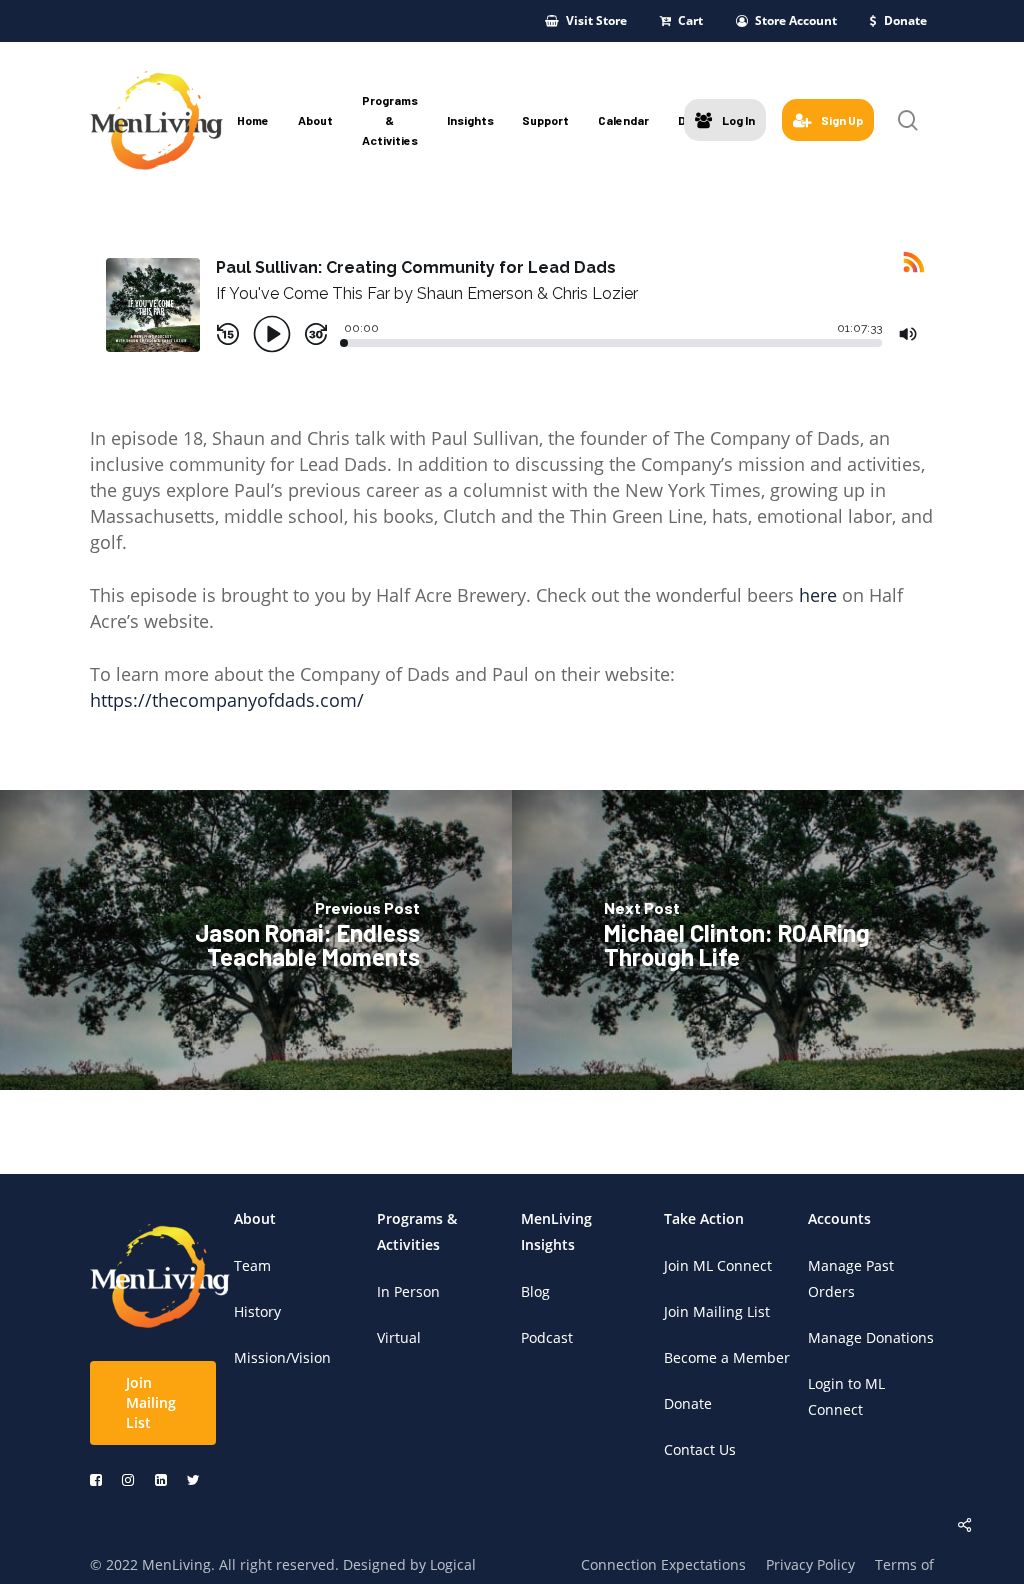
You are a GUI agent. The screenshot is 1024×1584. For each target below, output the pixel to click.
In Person (408, 1291)
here (818, 595)
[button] (153, 1403)
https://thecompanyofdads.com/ (227, 700)
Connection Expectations (663, 1564)
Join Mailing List (717, 1311)
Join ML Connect (718, 1265)
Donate (688, 1403)
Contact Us (700, 1449)
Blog (535, 1291)
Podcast (547, 1337)
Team (252, 1265)
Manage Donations (871, 1337)
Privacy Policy (810, 1564)
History (257, 1311)
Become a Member (727, 1357)
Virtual (399, 1337)
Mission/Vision (282, 1357)
